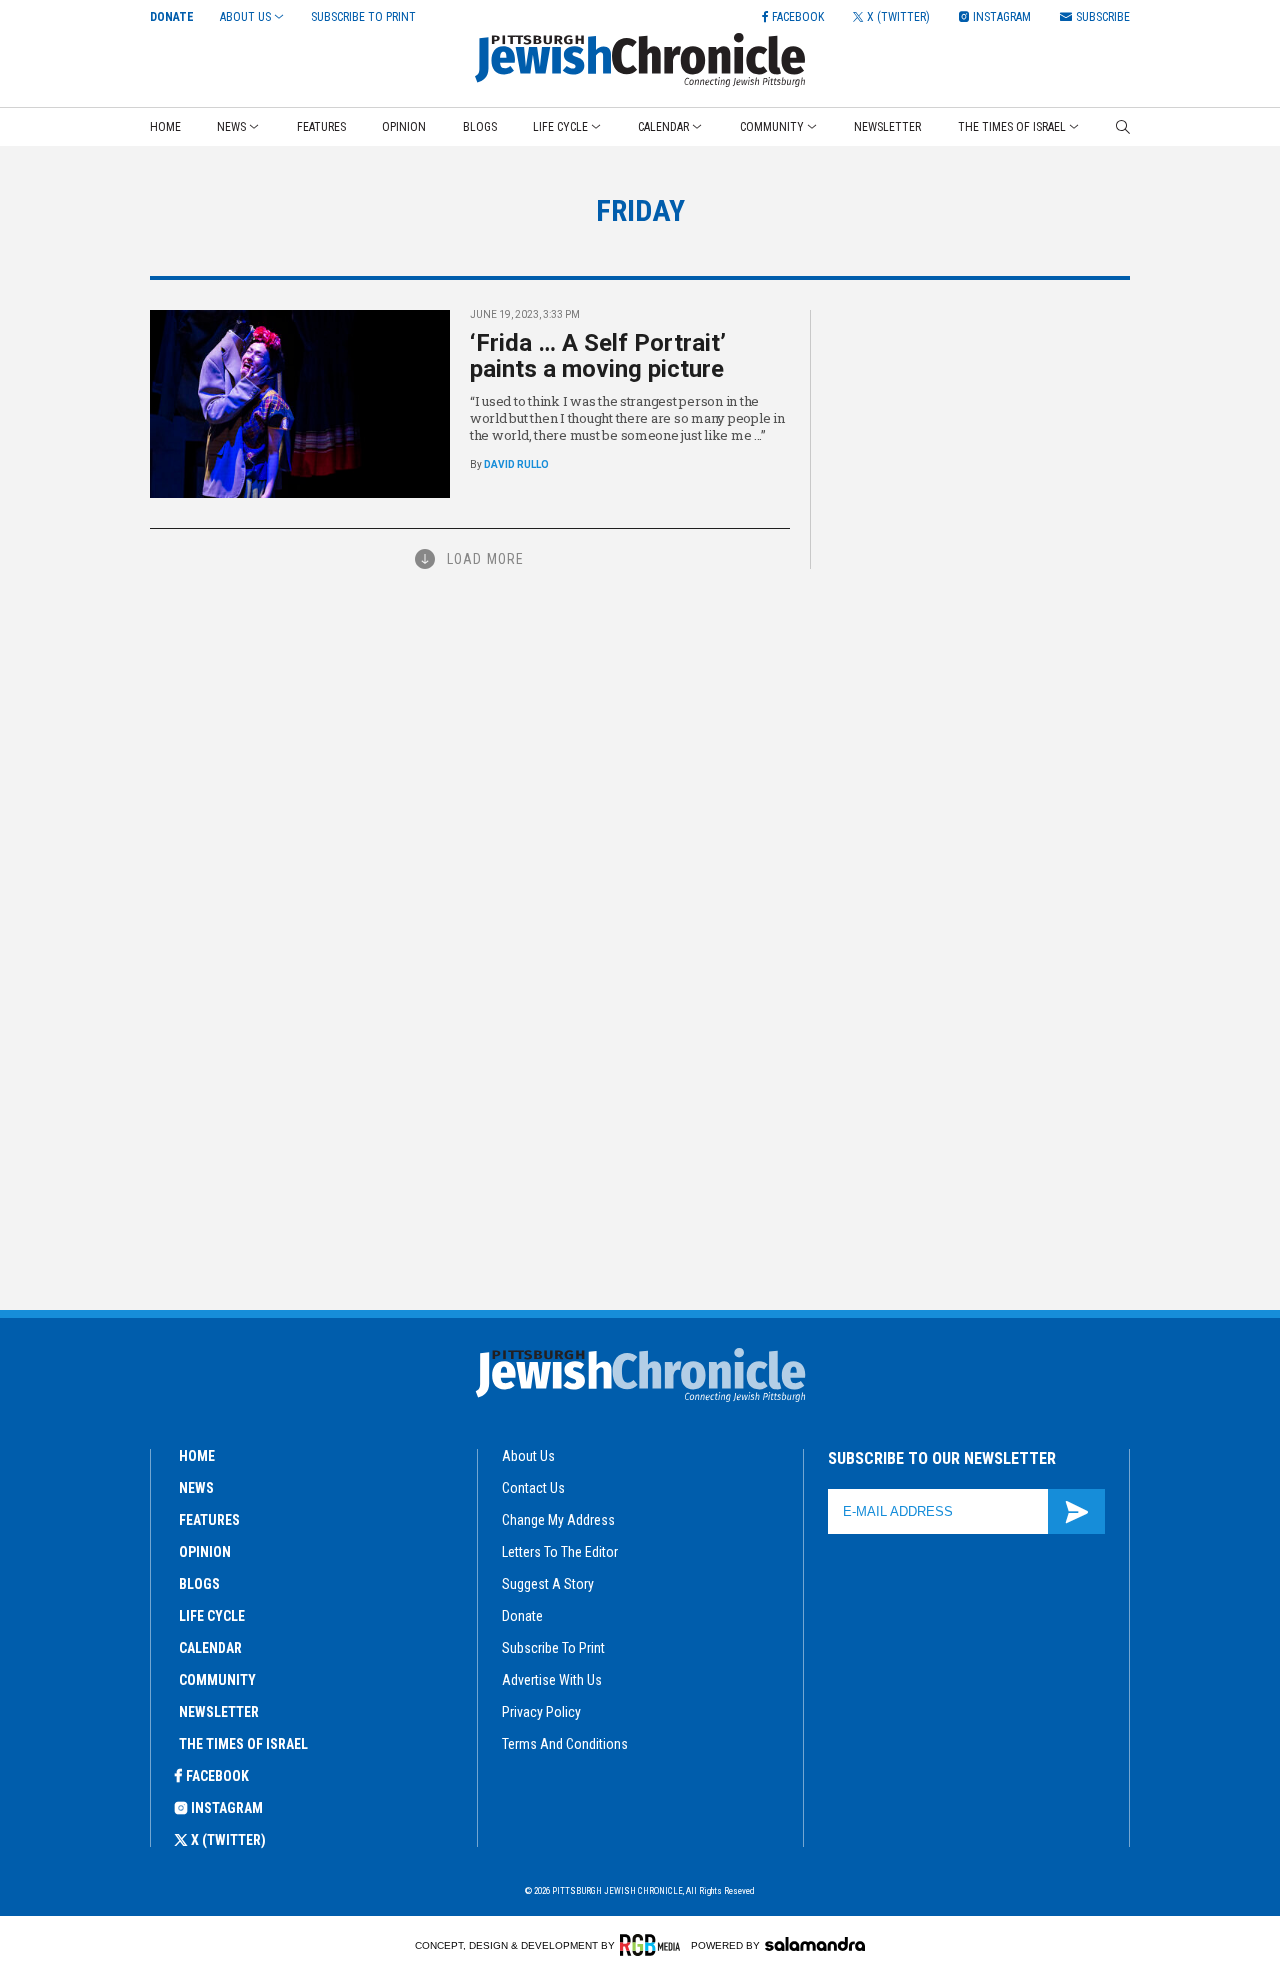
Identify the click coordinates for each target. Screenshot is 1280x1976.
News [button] (231, 127)
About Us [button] (245, 17)
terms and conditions (565, 1744)
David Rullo (516, 464)
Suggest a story (548, 1584)
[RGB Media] (653, 1945)
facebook (217, 1776)
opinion (205, 1552)
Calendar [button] (663, 127)
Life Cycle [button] (560, 127)
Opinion (404, 127)
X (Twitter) (228, 1840)
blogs (199, 1584)
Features (321, 127)
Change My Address (558, 1520)
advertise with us (552, 1680)
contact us (533, 1488)
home (197, 1456)
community (217, 1680)
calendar (210, 1648)
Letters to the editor (560, 1552)
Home (165, 127)
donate (522, 1616)
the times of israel (243, 1744)
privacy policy (541, 1712)
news (196, 1488)
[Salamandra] (815, 1944)
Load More (485, 559)
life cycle (212, 1616)
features (209, 1520)
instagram (227, 1808)
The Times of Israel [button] (1012, 127)
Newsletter (887, 127)
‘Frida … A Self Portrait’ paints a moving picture (598, 356)
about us (528, 1456)
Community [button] (772, 127)
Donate (172, 17)
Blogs (480, 127)
